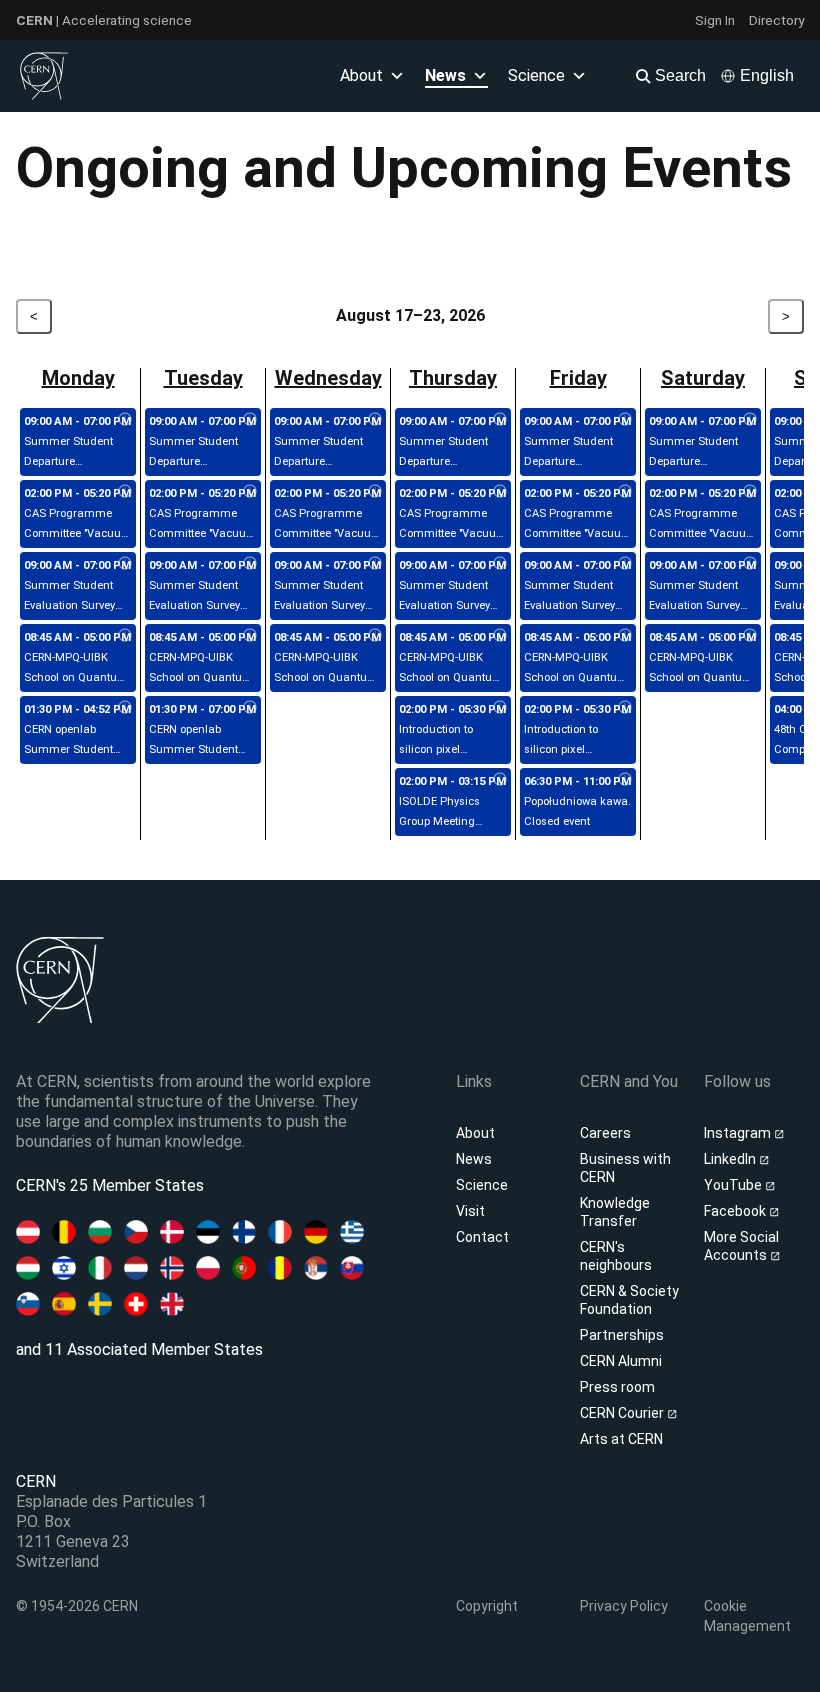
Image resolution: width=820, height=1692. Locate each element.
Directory (776, 20)
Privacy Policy (624, 1606)
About (475, 1133)
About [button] (361, 75)
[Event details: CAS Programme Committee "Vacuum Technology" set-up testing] (125, 492)
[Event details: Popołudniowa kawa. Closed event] (625, 780)
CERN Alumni (621, 1361)
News (474, 1159)
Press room (617, 1387)
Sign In (715, 20)
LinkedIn (731, 1159)
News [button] (445, 75)
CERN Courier (623, 1413)
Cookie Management (747, 1616)
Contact (482, 1237)
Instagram (739, 1133)
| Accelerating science (104, 20)
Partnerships (622, 1335)
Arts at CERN (621, 1439)
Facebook (736, 1211)
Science (536, 75)
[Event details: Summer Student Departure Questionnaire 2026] (125, 420)
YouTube (734, 1185)
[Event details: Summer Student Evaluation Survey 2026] (125, 564)
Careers (605, 1133)
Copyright (487, 1606)
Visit (470, 1211)
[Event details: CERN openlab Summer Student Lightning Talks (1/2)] (125, 708)
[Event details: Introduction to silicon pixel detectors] (500, 708)
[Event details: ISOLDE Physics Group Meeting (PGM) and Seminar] (500, 780)
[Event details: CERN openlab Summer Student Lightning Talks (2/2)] (250, 708)
